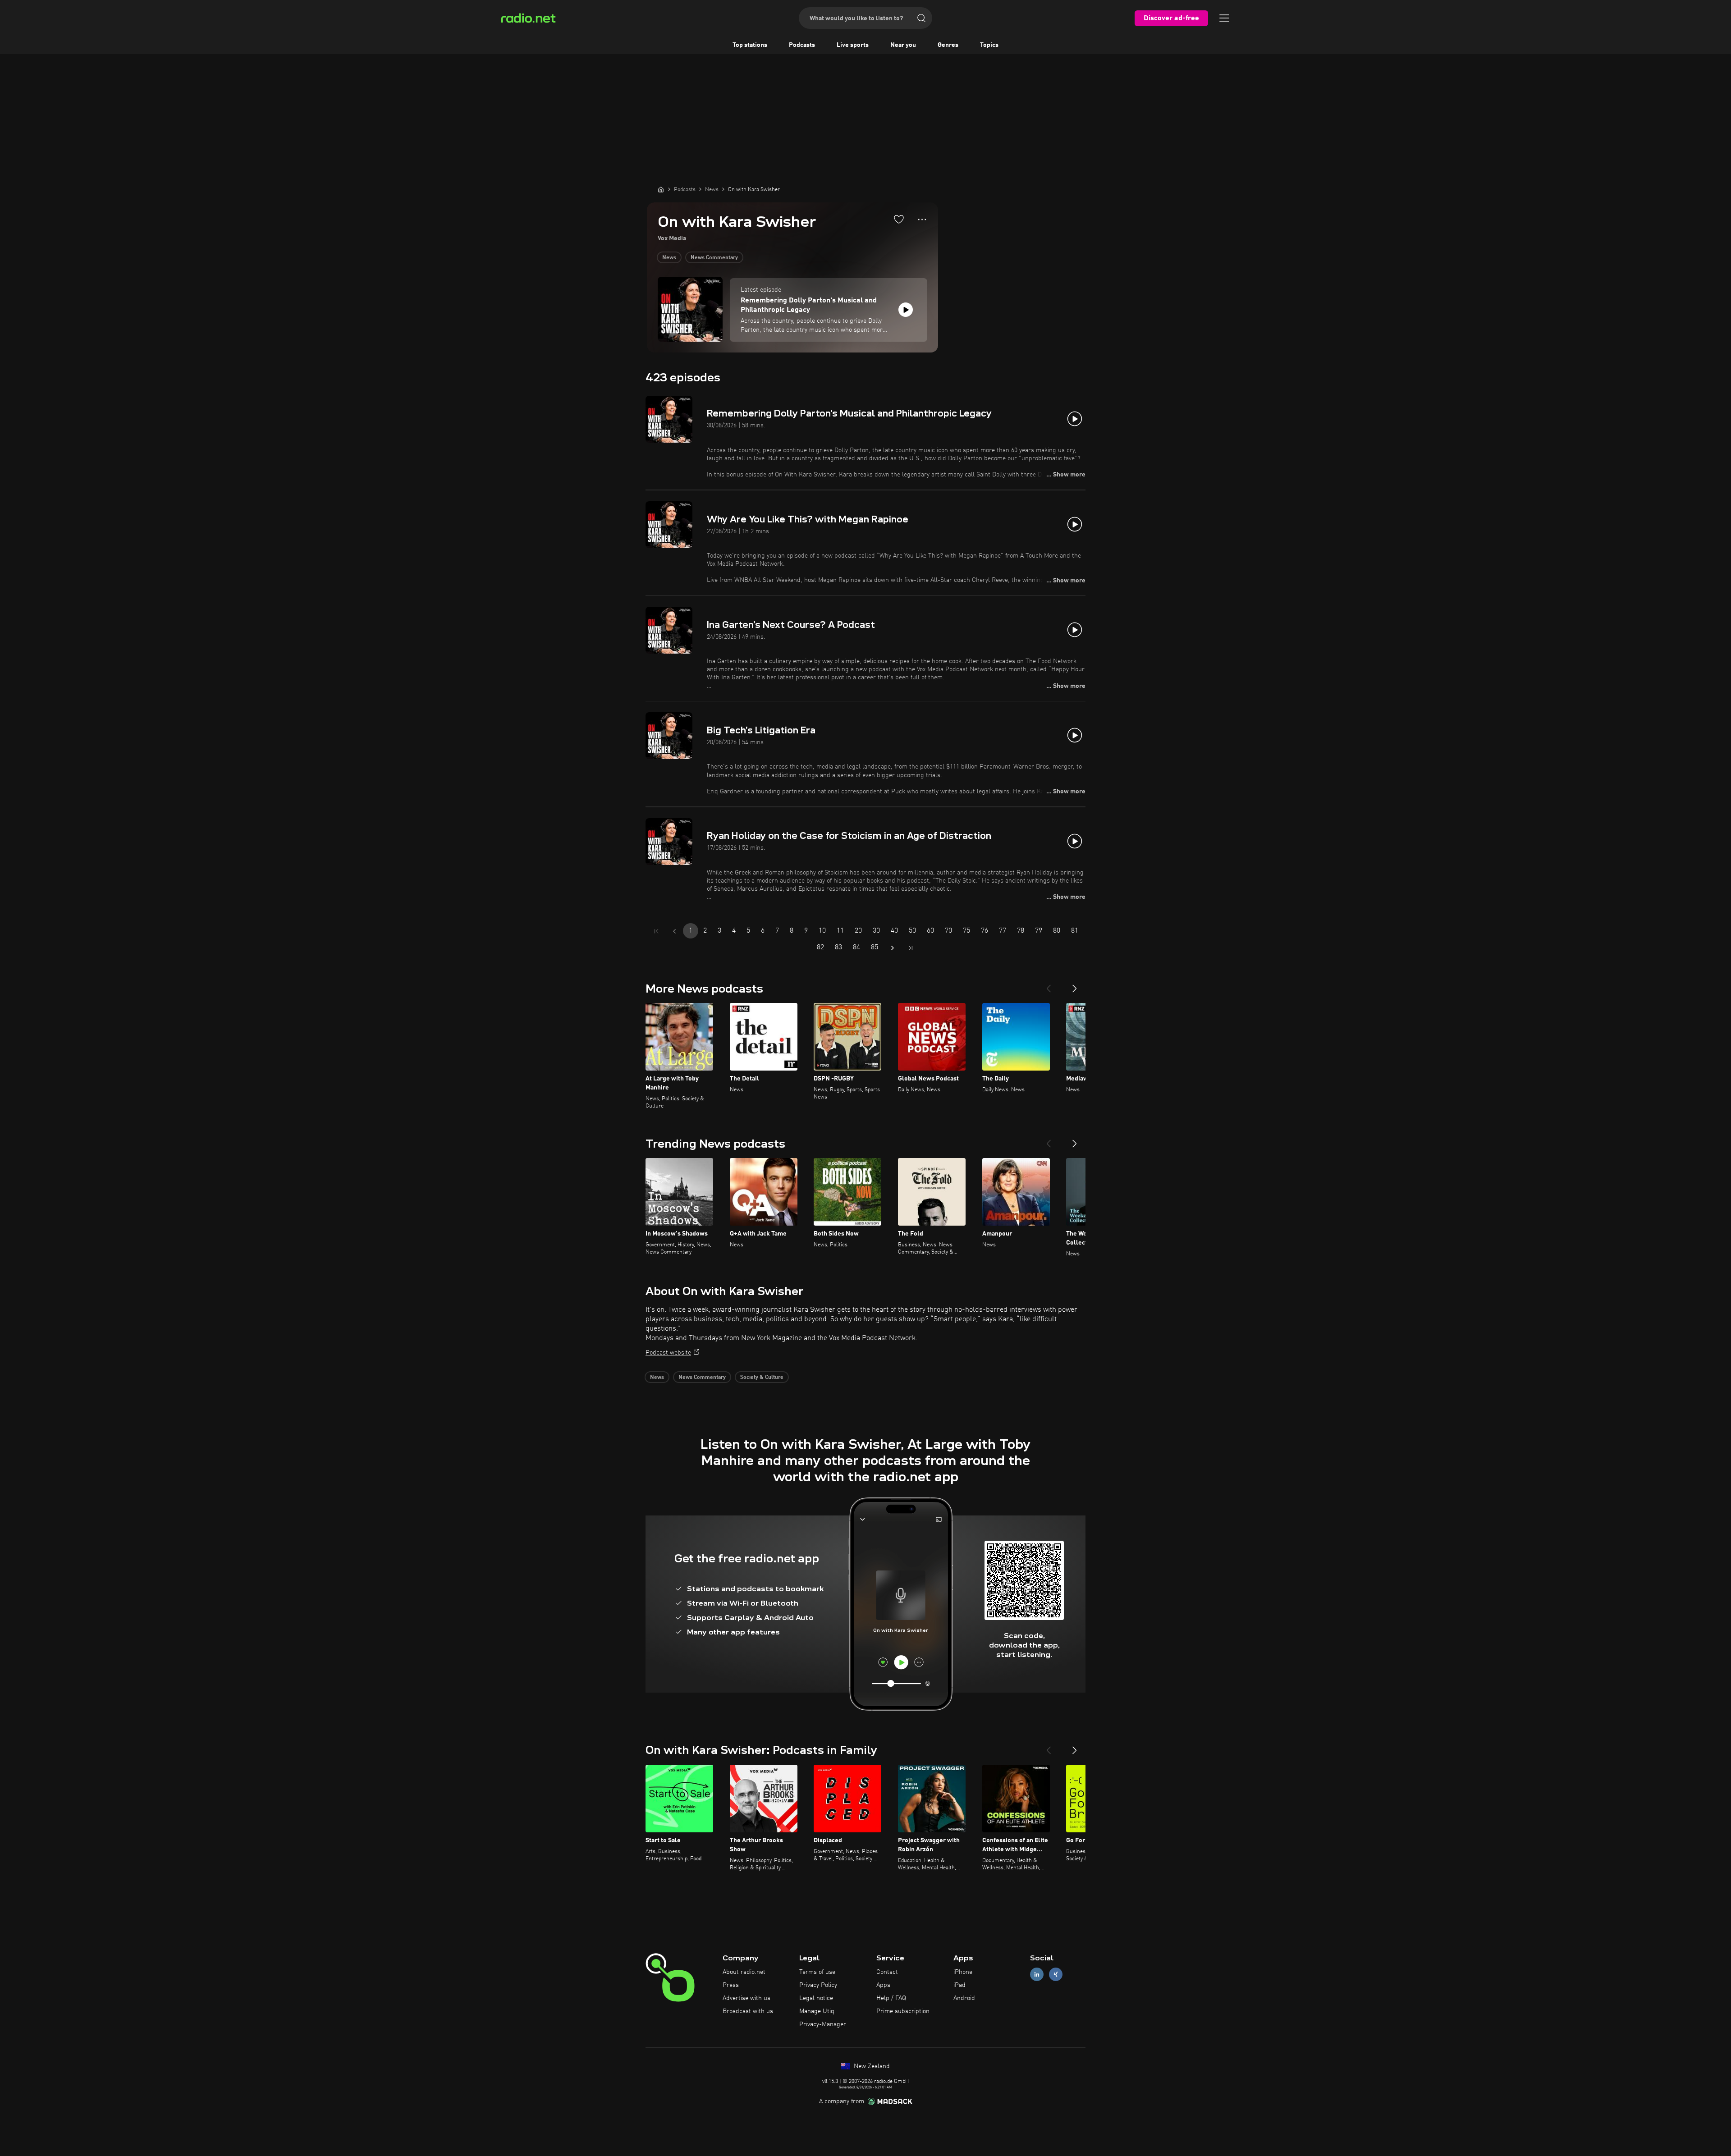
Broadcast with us (748, 2011)
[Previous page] (674, 931)
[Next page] (893, 948)
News (669, 258)
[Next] (1075, 985)
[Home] (661, 189)
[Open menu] (1224, 18)
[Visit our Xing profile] (1056, 1975)
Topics (989, 45)
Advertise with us (746, 1998)
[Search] (921, 18)
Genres (948, 45)
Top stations (750, 45)
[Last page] (911, 948)
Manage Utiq (817, 2011)
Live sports (853, 45)
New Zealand (871, 2066)
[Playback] (906, 310)
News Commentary (714, 258)
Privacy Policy (818, 1985)
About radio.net (744, 1972)
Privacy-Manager (823, 2024)
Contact (887, 1972)
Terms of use (817, 1972)
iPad (959, 1985)
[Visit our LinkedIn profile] (1037, 1975)
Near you (903, 45)
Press (731, 1985)
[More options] (922, 220)
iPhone (963, 1972)
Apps (883, 1985)
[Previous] (1049, 985)
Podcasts (802, 45)
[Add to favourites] (899, 219)
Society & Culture (762, 1378)
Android (964, 1998)
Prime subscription (903, 2011)
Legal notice (816, 1998)
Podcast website (668, 1353)
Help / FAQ (891, 1998)
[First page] (656, 931)
